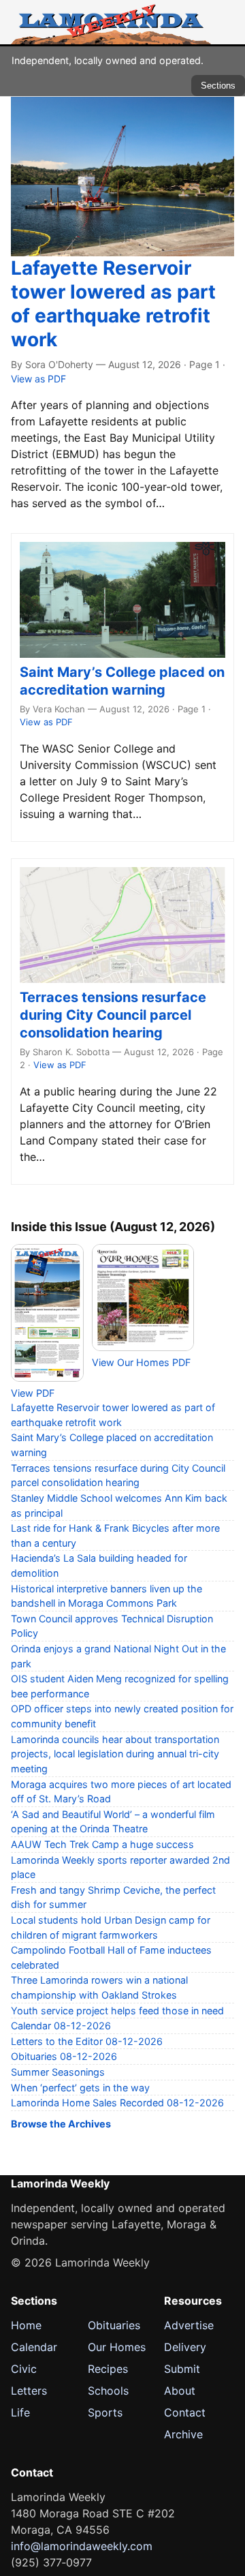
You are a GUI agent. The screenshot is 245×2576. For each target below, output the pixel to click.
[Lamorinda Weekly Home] (111, 22)
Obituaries (114, 2325)
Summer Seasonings (58, 2072)
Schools (108, 2391)
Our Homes (117, 2347)
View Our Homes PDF (141, 1362)
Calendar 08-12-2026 (61, 2026)
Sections (218, 86)
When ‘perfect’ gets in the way (80, 2088)
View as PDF (38, 379)
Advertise (189, 2325)
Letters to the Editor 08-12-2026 (87, 2041)
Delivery (185, 2347)
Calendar (34, 2347)
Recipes (108, 2369)
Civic (24, 2369)
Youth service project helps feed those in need (117, 2011)
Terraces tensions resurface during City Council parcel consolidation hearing (113, 1015)
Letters (29, 2391)
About (180, 2391)
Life (20, 2412)
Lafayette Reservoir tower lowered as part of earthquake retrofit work (113, 304)
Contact (185, 2412)
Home (26, 2325)
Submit (182, 2369)
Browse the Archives (61, 2124)
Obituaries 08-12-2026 (64, 2056)
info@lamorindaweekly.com (82, 2546)
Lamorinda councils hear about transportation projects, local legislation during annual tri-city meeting (115, 1754)
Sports (105, 2412)
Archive (183, 2434)
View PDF (33, 1393)
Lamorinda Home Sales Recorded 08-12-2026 (117, 2103)
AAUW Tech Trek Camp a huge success (102, 1844)
